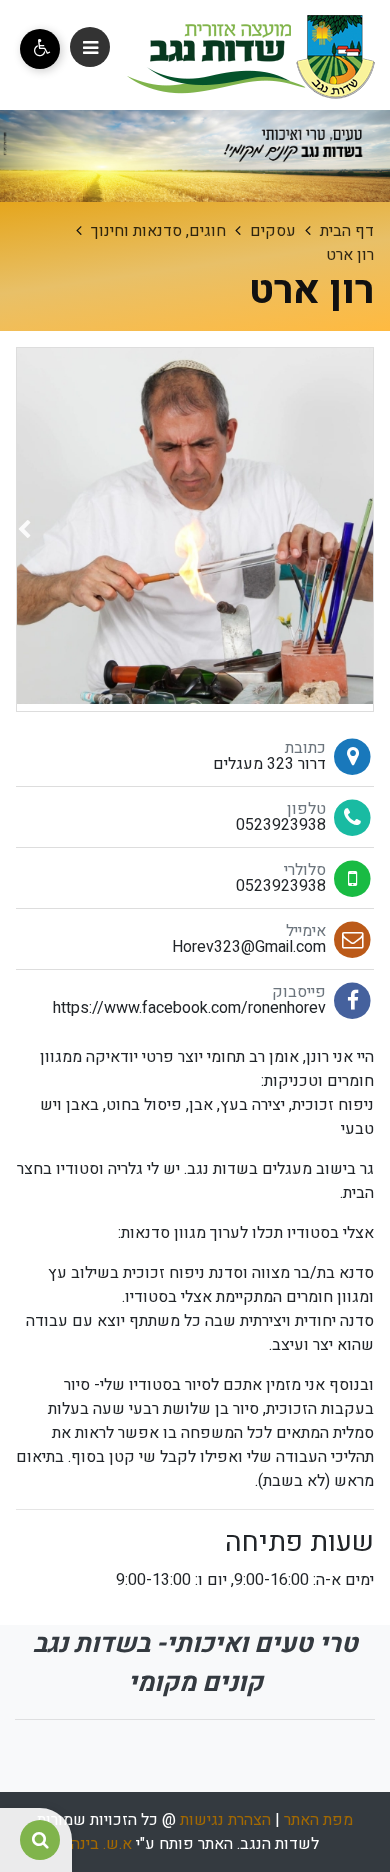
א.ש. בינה (101, 1844)
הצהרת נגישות (225, 1820)
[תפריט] (90, 47)
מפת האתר (318, 1820)
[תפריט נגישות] (40, 49)
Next (24, 533)
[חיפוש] (40, 1840)
